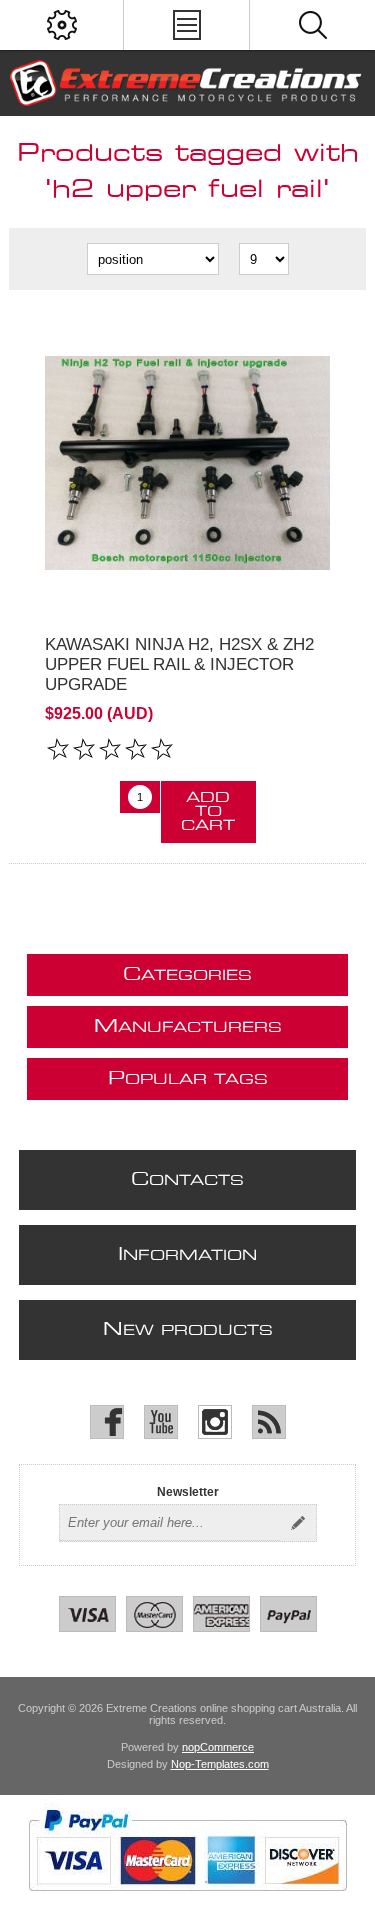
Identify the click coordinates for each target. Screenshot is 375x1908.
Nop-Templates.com (220, 1764)
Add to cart (208, 812)
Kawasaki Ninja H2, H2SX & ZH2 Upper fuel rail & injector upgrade (179, 664)
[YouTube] (161, 1422)
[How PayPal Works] (187, 1901)
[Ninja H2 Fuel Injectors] (187, 462)
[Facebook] (107, 1422)
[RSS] (269, 1422)
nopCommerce (218, 1747)
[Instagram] (215, 1422)
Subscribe (298, 1523)
